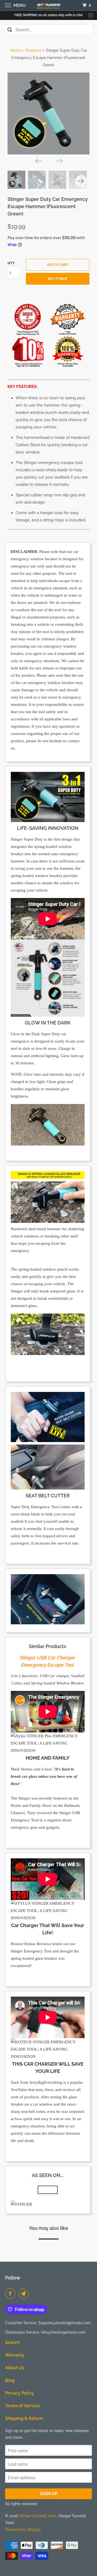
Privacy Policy (20, 2393)
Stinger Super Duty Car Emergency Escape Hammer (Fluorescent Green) (48, 206)
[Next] (59, 160)
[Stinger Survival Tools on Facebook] (11, 2293)
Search (12, 2342)
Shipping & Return (24, 2418)
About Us (15, 2368)
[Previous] (38, 160)
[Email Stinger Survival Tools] (25, 2293)
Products (33, 50)
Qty (11, 263)
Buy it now (58, 279)
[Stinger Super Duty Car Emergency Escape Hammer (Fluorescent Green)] (49, 114)
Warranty (15, 2355)
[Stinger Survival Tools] (48, 5)
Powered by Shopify (23, 2530)
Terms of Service (22, 2406)
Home (15, 50)
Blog (10, 2380)
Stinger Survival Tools (38, 2516)
